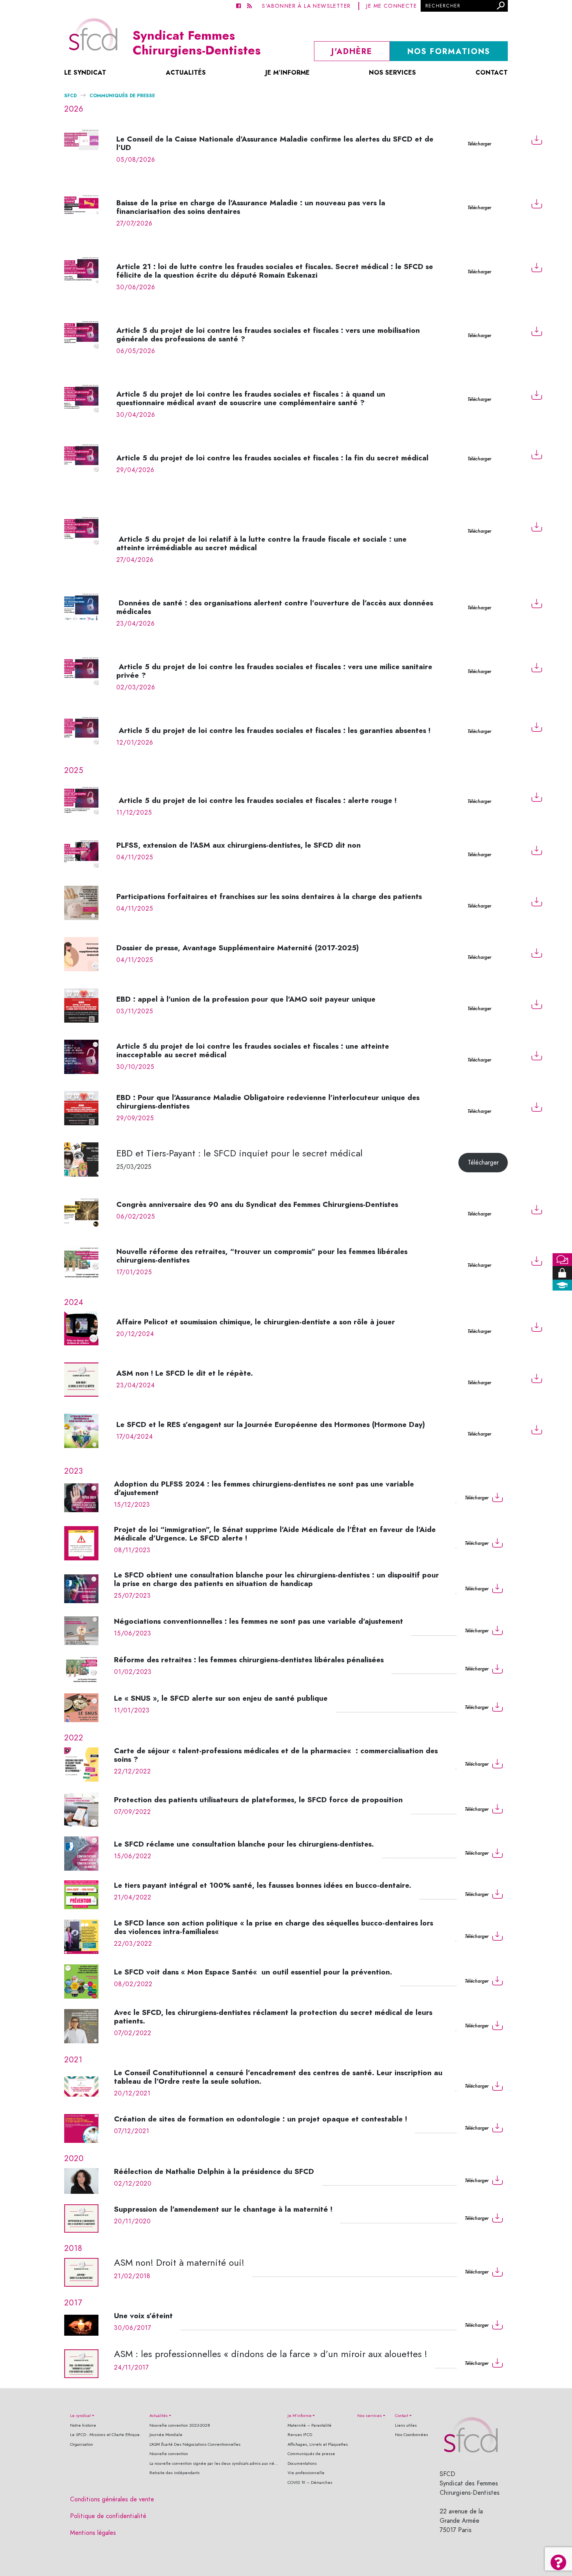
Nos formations (449, 51)
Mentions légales (93, 2533)
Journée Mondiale (166, 2435)
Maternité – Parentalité (310, 2425)
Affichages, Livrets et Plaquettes (318, 2444)
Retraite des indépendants (175, 2473)
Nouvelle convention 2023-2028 (180, 2425)
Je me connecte (391, 6)
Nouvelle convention (169, 2454)
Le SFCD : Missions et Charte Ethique (105, 2435)
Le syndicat (85, 73)
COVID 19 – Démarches (310, 2482)
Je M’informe (288, 73)
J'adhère (352, 51)
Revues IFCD (300, 2435)
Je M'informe (300, 2416)
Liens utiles (406, 2425)
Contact (492, 73)
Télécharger (479, 144)
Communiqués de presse (311, 2454)
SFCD (70, 95)
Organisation (82, 2444)
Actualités (186, 73)
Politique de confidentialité (108, 2516)
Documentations (302, 2463)
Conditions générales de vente (112, 2499)
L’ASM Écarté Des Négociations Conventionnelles (195, 2444)
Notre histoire (83, 2425)
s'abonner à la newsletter (306, 6)
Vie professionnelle (306, 2473)
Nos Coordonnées (411, 2435)
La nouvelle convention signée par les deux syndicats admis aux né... (214, 2463)
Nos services (392, 73)
